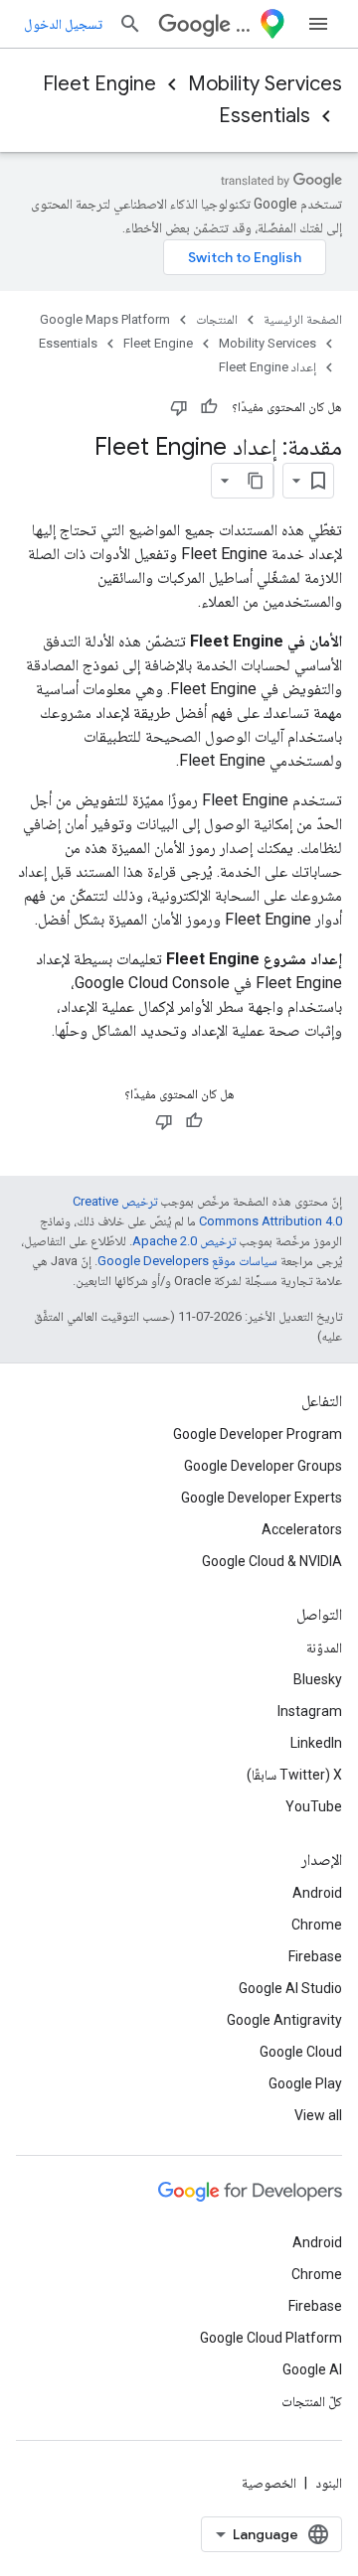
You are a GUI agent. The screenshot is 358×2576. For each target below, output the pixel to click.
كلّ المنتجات (312, 2401)
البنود (329, 2483)
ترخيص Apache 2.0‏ (184, 1241)
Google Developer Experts (262, 1498)
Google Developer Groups (263, 1466)
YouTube (314, 1806)
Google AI (312, 2369)
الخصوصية (269, 2483)
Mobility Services (265, 84)
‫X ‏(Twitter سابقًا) (294, 1775)
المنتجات (217, 319)
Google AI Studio (290, 1988)
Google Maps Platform (105, 319)
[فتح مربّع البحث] (130, 24)
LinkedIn (316, 1743)
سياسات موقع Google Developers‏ (187, 1261)
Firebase (315, 1956)
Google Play (305, 2083)
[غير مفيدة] (179, 407)
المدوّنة (324, 1647)
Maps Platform (243, 24)
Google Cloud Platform (271, 2338)
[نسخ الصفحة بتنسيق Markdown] (256, 481)
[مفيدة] (209, 407)
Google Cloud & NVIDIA (272, 1561)
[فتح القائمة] (318, 24)
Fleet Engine (99, 84)
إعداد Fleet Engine (268, 367)
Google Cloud (301, 2052)
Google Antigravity (284, 2020)
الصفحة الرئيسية (303, 319)
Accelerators (302, 1529)
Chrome (317, 1925)
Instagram (310, 1711)
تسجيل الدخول (63, 24)
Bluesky (318, 1679)
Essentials (265, 116)
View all (318, 2115)
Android (317, 1893)
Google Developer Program (258, 1434)
